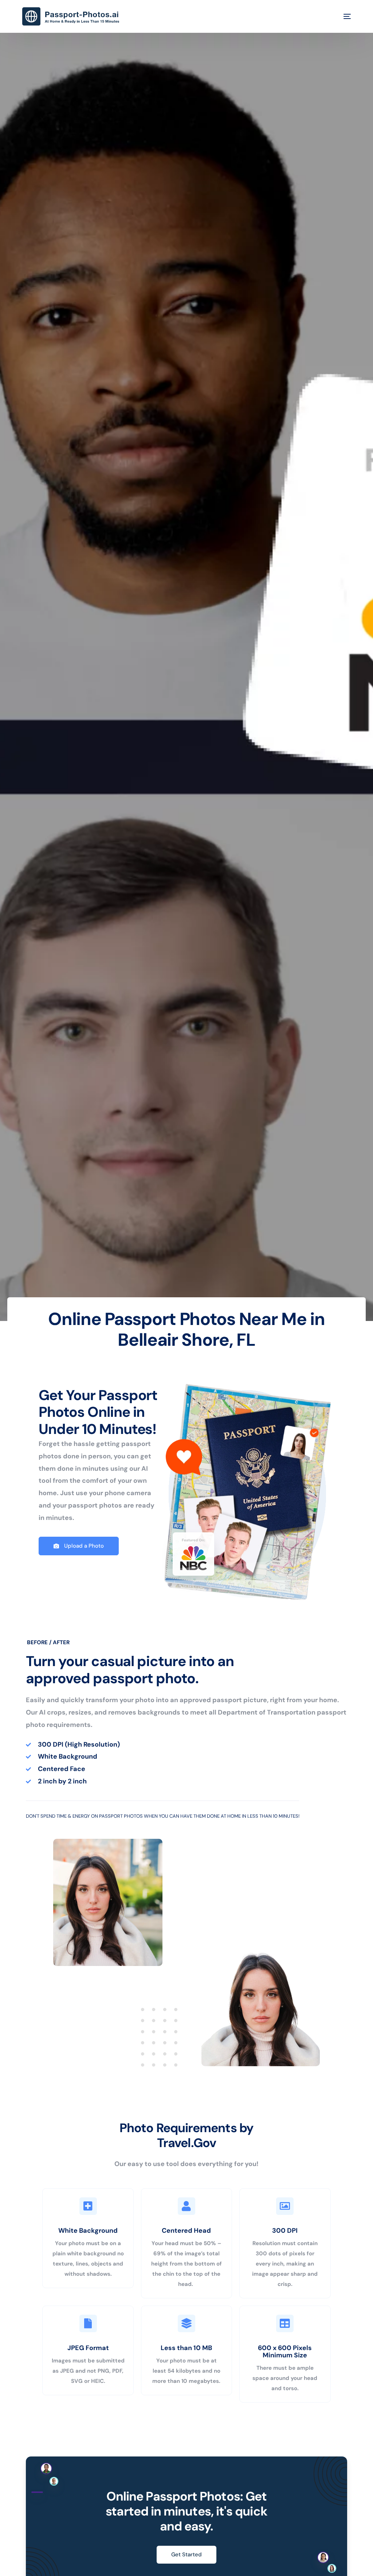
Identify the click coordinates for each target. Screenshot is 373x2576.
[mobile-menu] (342, 16)
